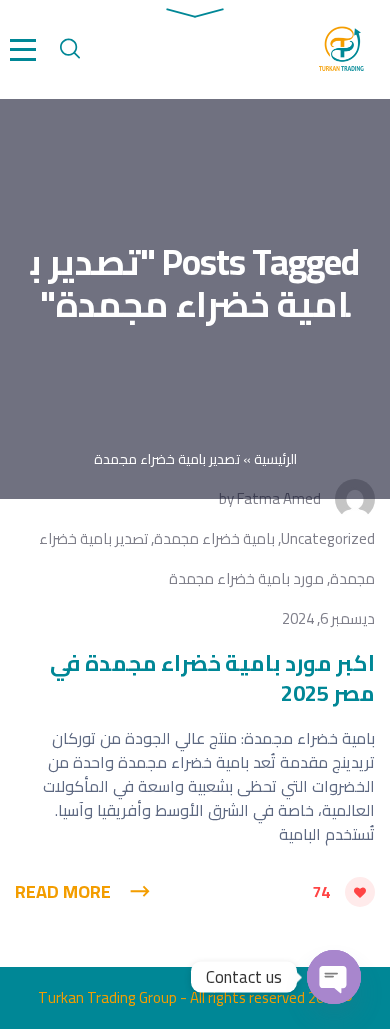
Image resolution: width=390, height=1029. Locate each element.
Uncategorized (328, 538)
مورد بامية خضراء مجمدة (246, 578)
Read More (63, 891)
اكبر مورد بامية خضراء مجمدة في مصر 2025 (212, 678)
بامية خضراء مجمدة (214, 538)
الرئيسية (275, 459)
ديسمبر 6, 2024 (328, 618)
